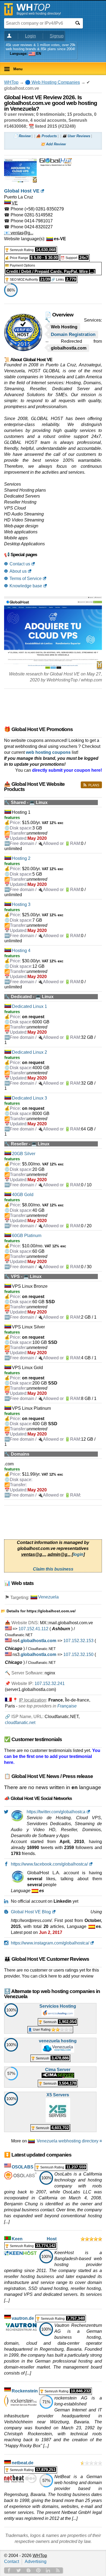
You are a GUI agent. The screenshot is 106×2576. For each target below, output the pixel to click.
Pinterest (38, 2570)
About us (18, 571)
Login (30, 36)
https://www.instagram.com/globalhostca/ (50, 1943)
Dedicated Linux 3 (29, 1098)
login (78, 1554)
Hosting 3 (21, 904)
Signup (57, 36)
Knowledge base (26, 586)
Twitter (19, 2570)
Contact (12, 2561)
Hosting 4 (21, 951)
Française (67, 1706)
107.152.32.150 (78, 1654)
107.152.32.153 (78, 1641)
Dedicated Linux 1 (29, 1006)
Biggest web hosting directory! (39, 14)
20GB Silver (24, 1154)
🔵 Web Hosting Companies (52, 82)
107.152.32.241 (50, 1683)
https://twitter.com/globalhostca (56, 1812)
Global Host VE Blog (31, 1912)
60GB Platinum (27, 1236)
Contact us (20, 564)
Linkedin (48, 2570)
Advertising (36, 2561)
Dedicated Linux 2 (29, 1052)
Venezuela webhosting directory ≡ (69, 2141)
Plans (94, 785)
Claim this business (53, 1569)
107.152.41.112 (33, 1629)
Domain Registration (73, 334)
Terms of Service (26, 579)
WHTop (11, 82)
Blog (29, 2570)
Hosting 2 (21, 858)
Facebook (9, 2570)
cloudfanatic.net (20, 1723)
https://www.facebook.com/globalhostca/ (49, 1864)
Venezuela (48, 1597)
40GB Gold (23, 1195)
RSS (58, 2570)
